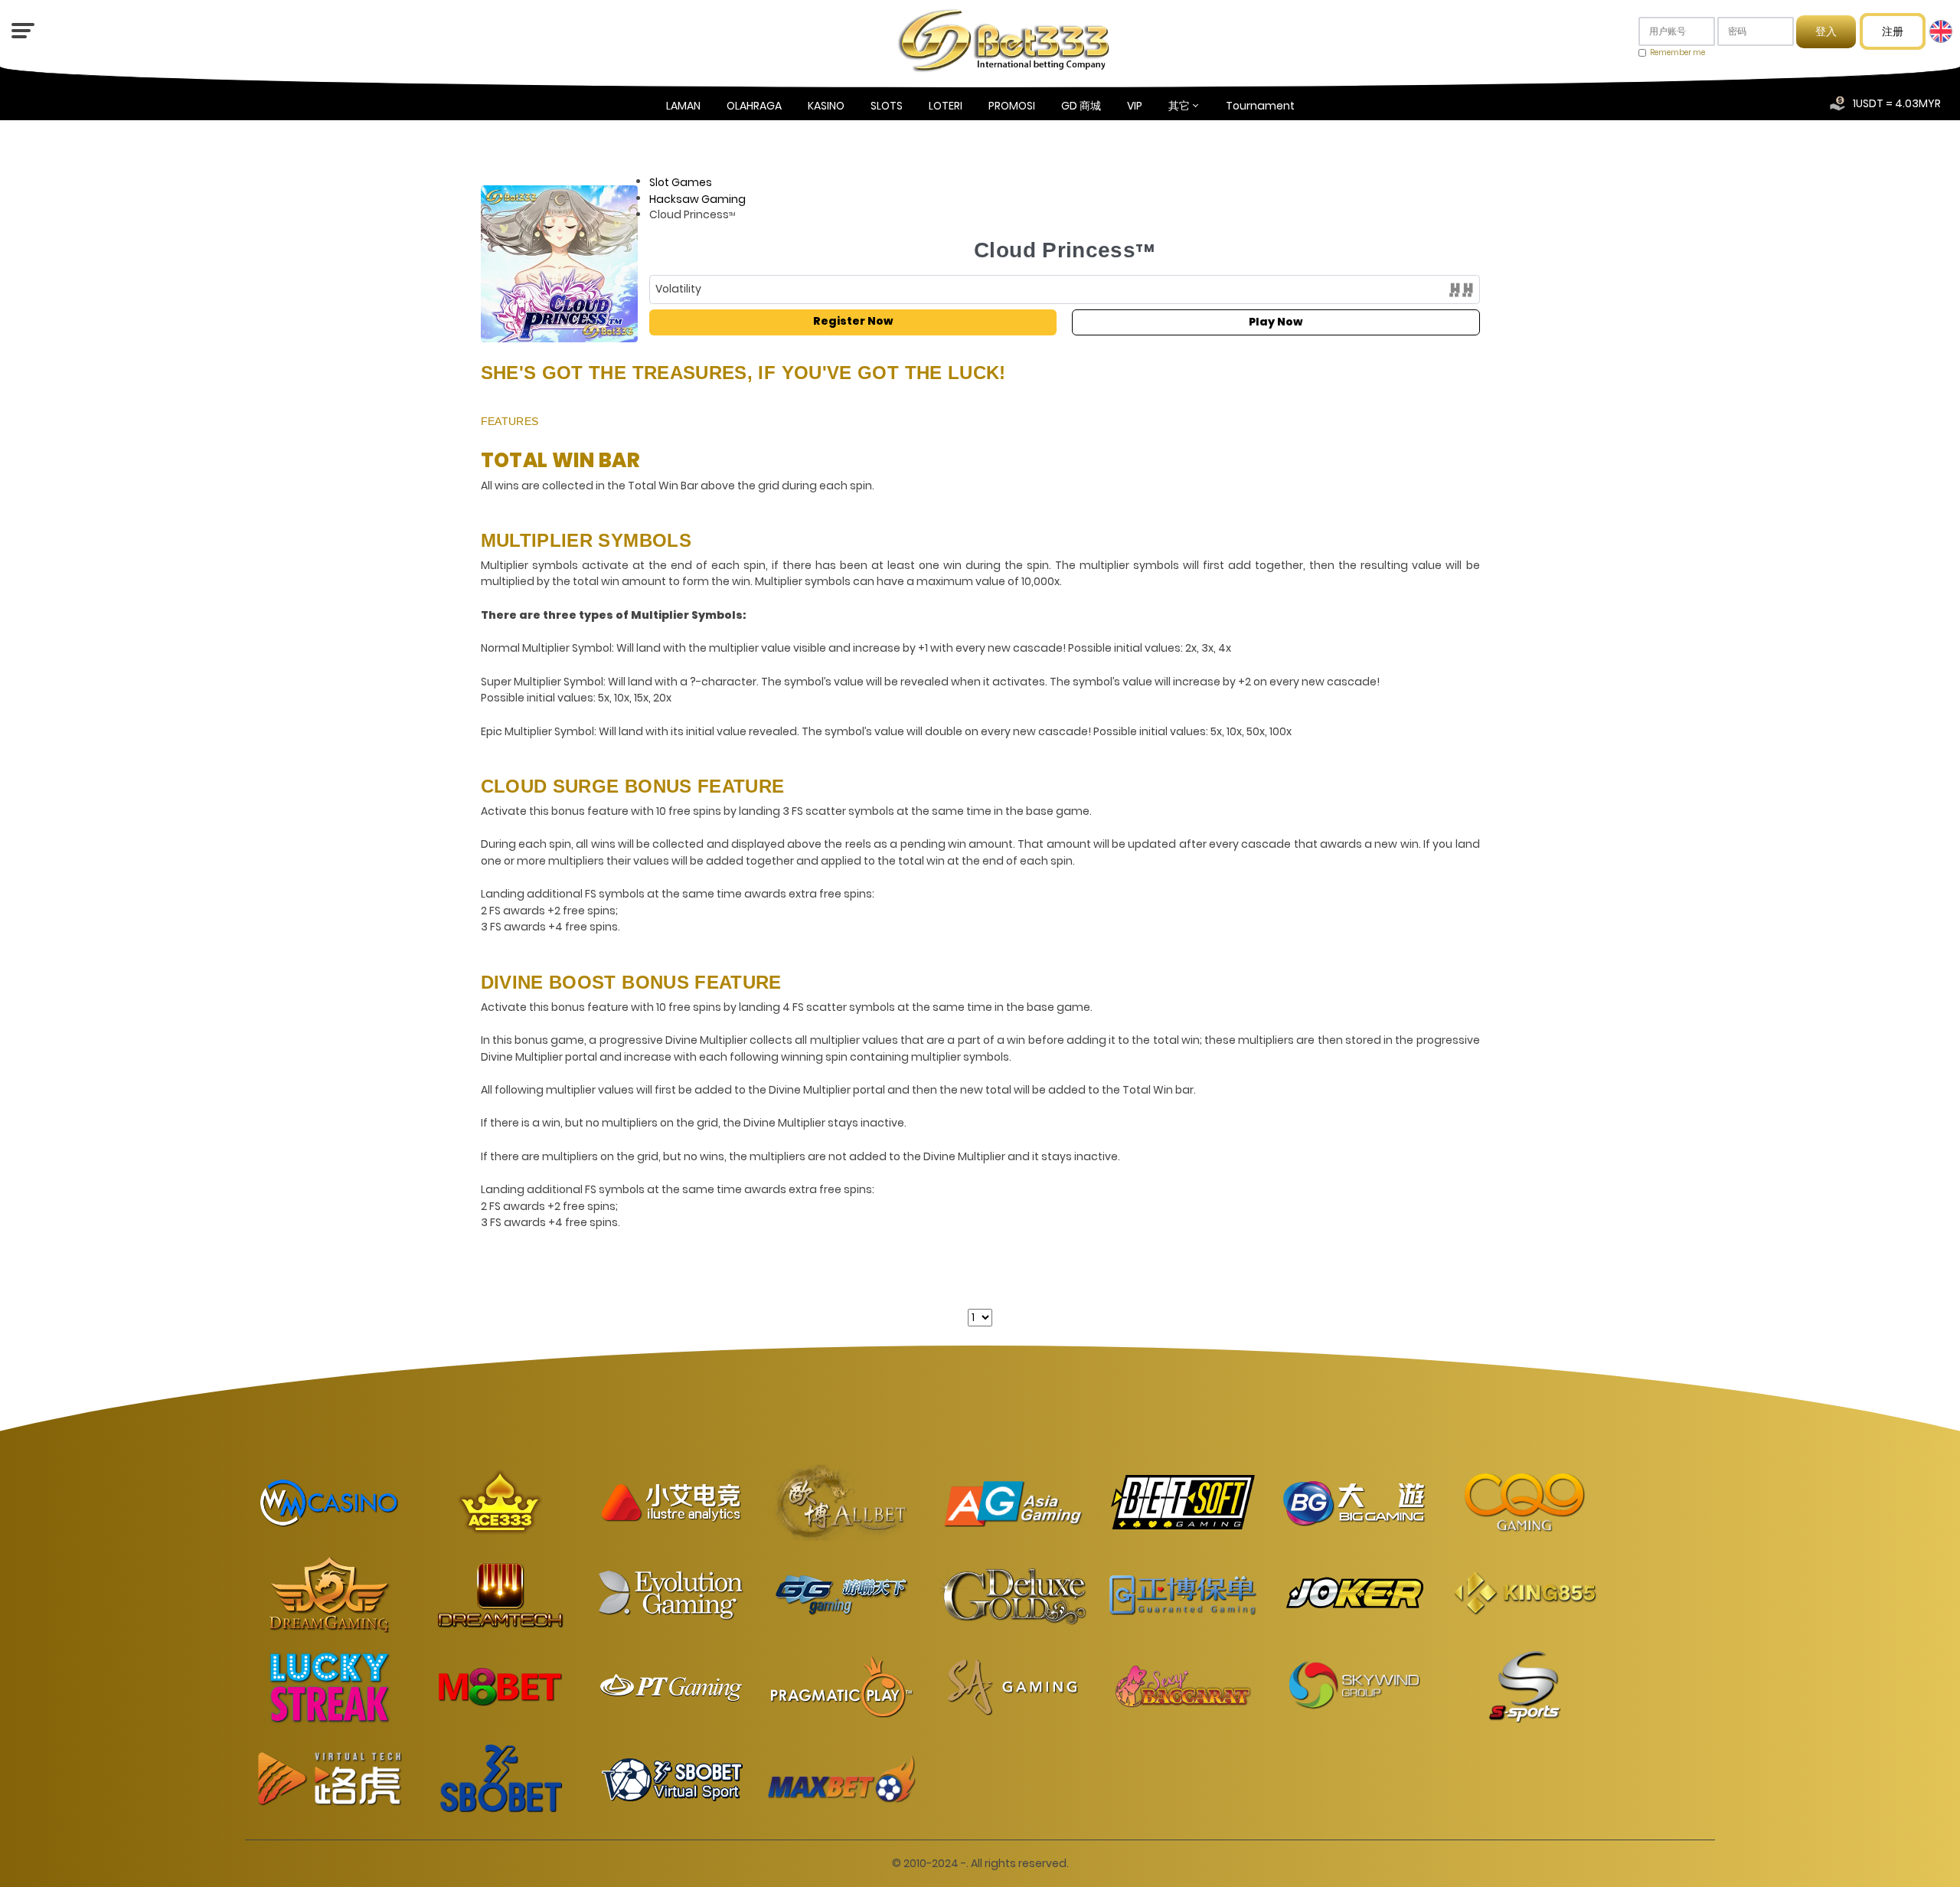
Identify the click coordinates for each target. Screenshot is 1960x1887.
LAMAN (683, 106)
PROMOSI (1012, 106)
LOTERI (946, 106)
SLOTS (887, 106)
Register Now (853, 321)
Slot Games (681, 182)
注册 (1893, 31)
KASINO (826, 106)
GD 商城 (1081, 106)
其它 (1179, 106)
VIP (1135, 106)
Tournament (1260, 106)
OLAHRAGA (754, 106)
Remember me (1677, 52)
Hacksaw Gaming (697, 198)
